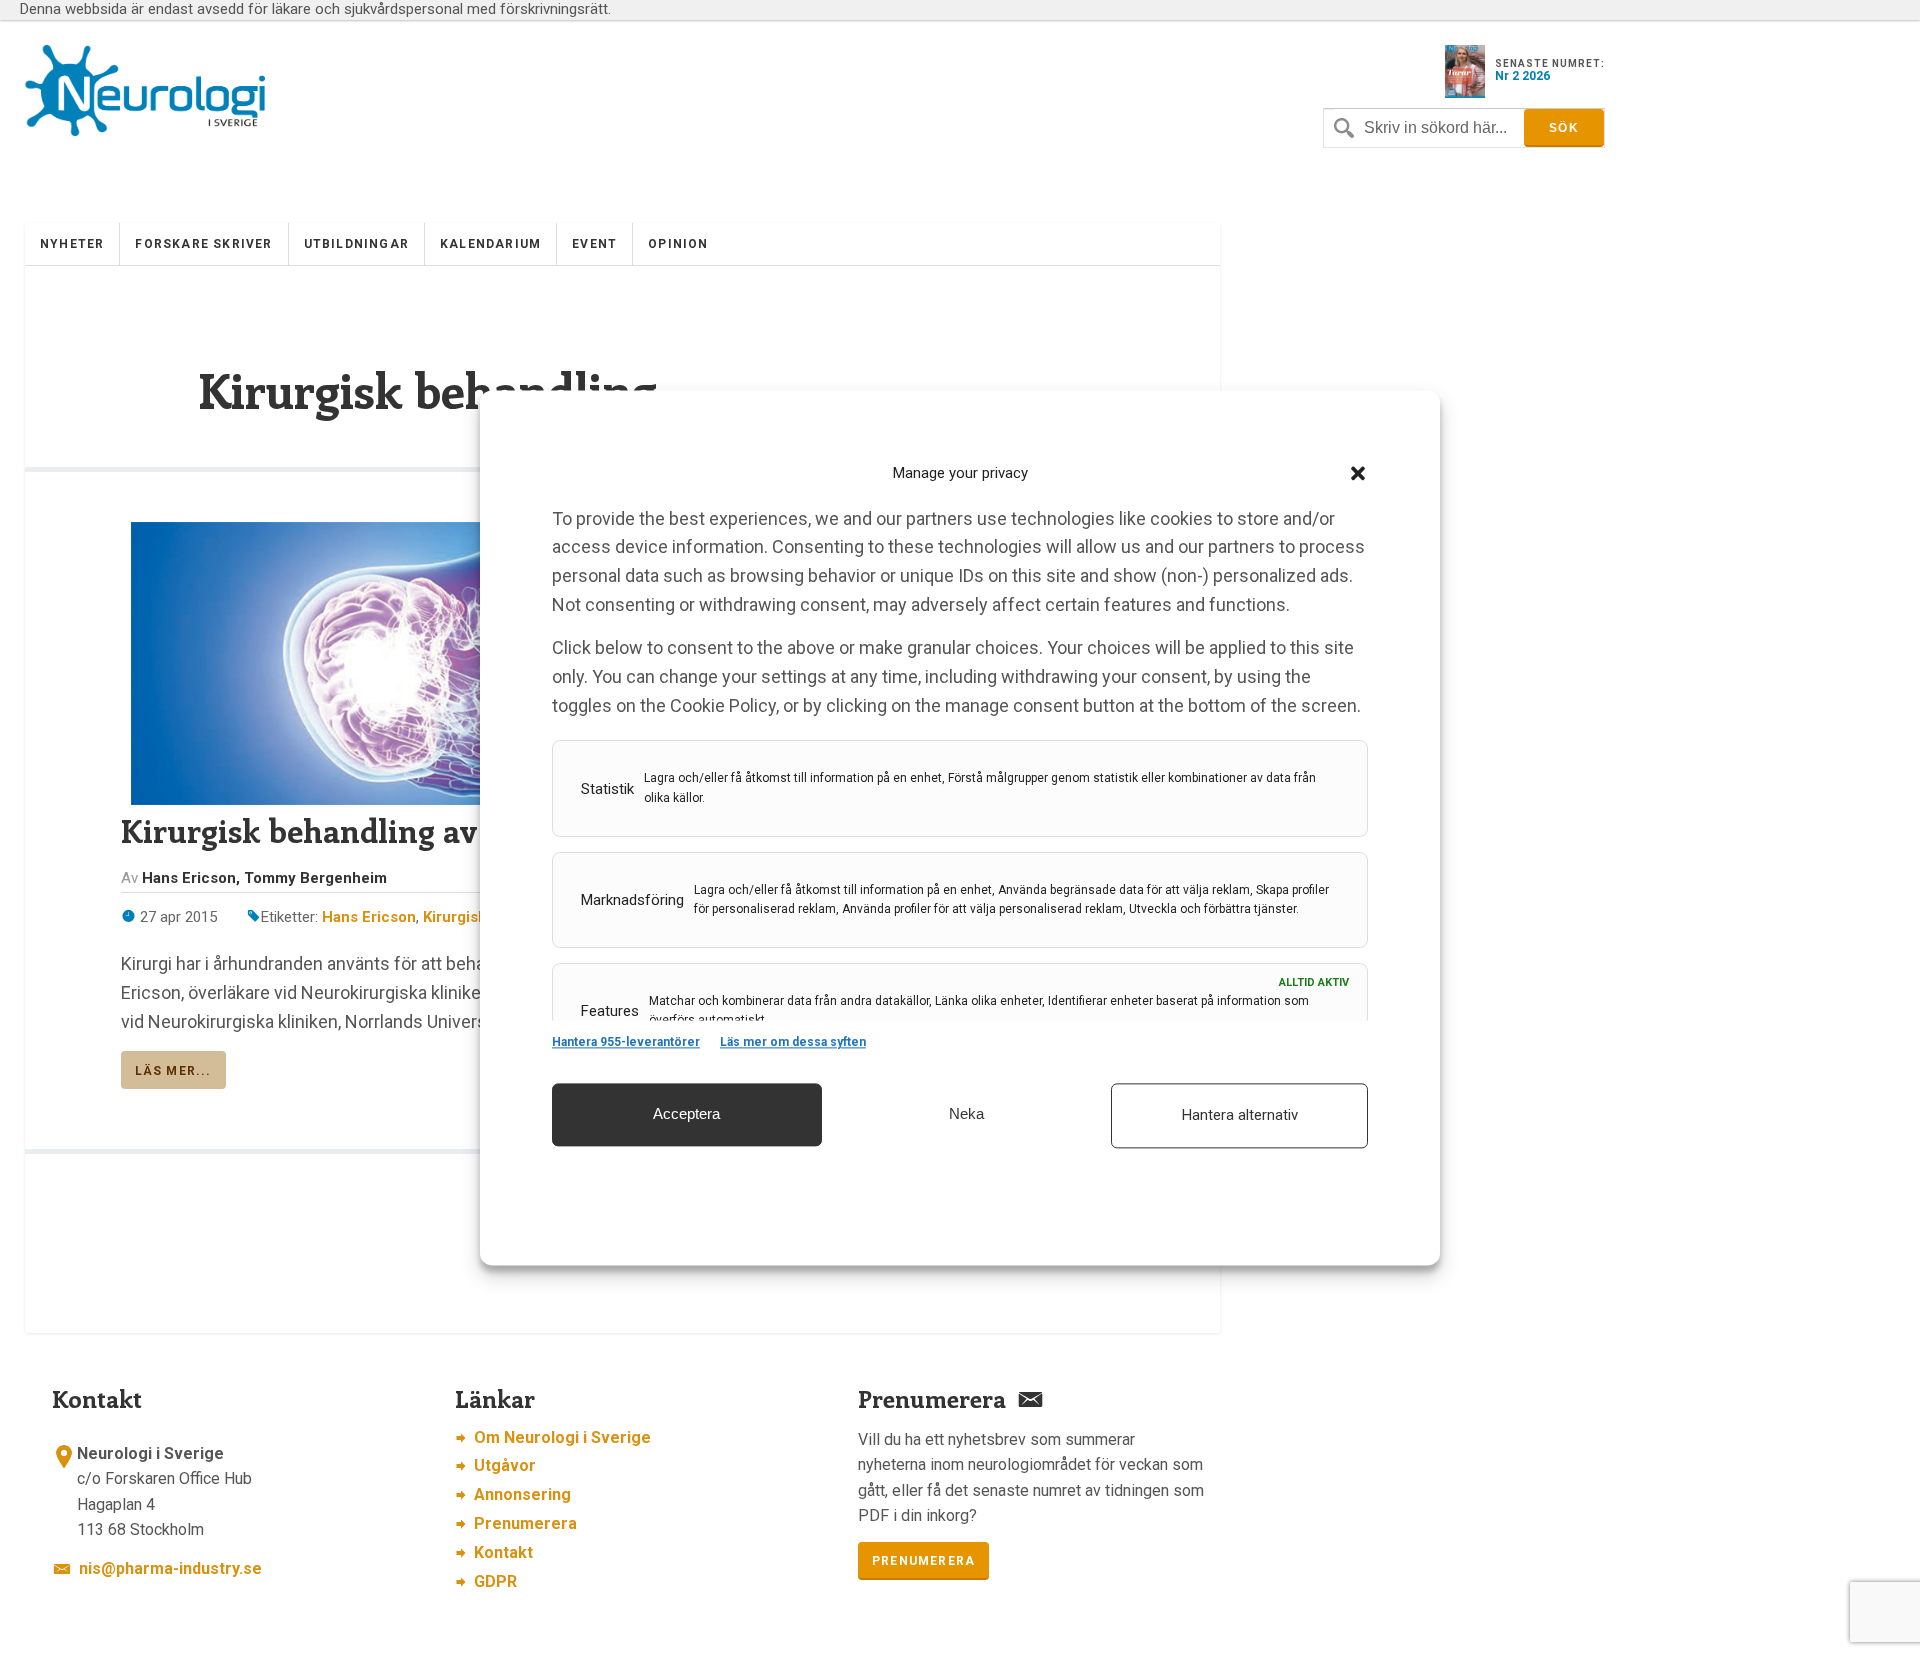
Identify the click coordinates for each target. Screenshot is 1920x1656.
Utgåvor (505, 1465)
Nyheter (72, 244)
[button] (1358, 474)
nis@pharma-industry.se (170, 1568)
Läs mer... (173, 1071)
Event (594, 244)
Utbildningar (356, 244)
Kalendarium (490, 244)
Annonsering (522, 1494)
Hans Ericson (369, 917)
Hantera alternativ (1240, 1115)
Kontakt (503, 1552)
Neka (966, 1113)
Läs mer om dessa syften (793, 1043)
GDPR (495, 1581)
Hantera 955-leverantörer (626, 1043)
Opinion (678, 244)
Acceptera (686, 1113)
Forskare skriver (203, 244)
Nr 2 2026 (1522, 76)
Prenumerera (525, 1523)
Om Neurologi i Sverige (562, 1437)
